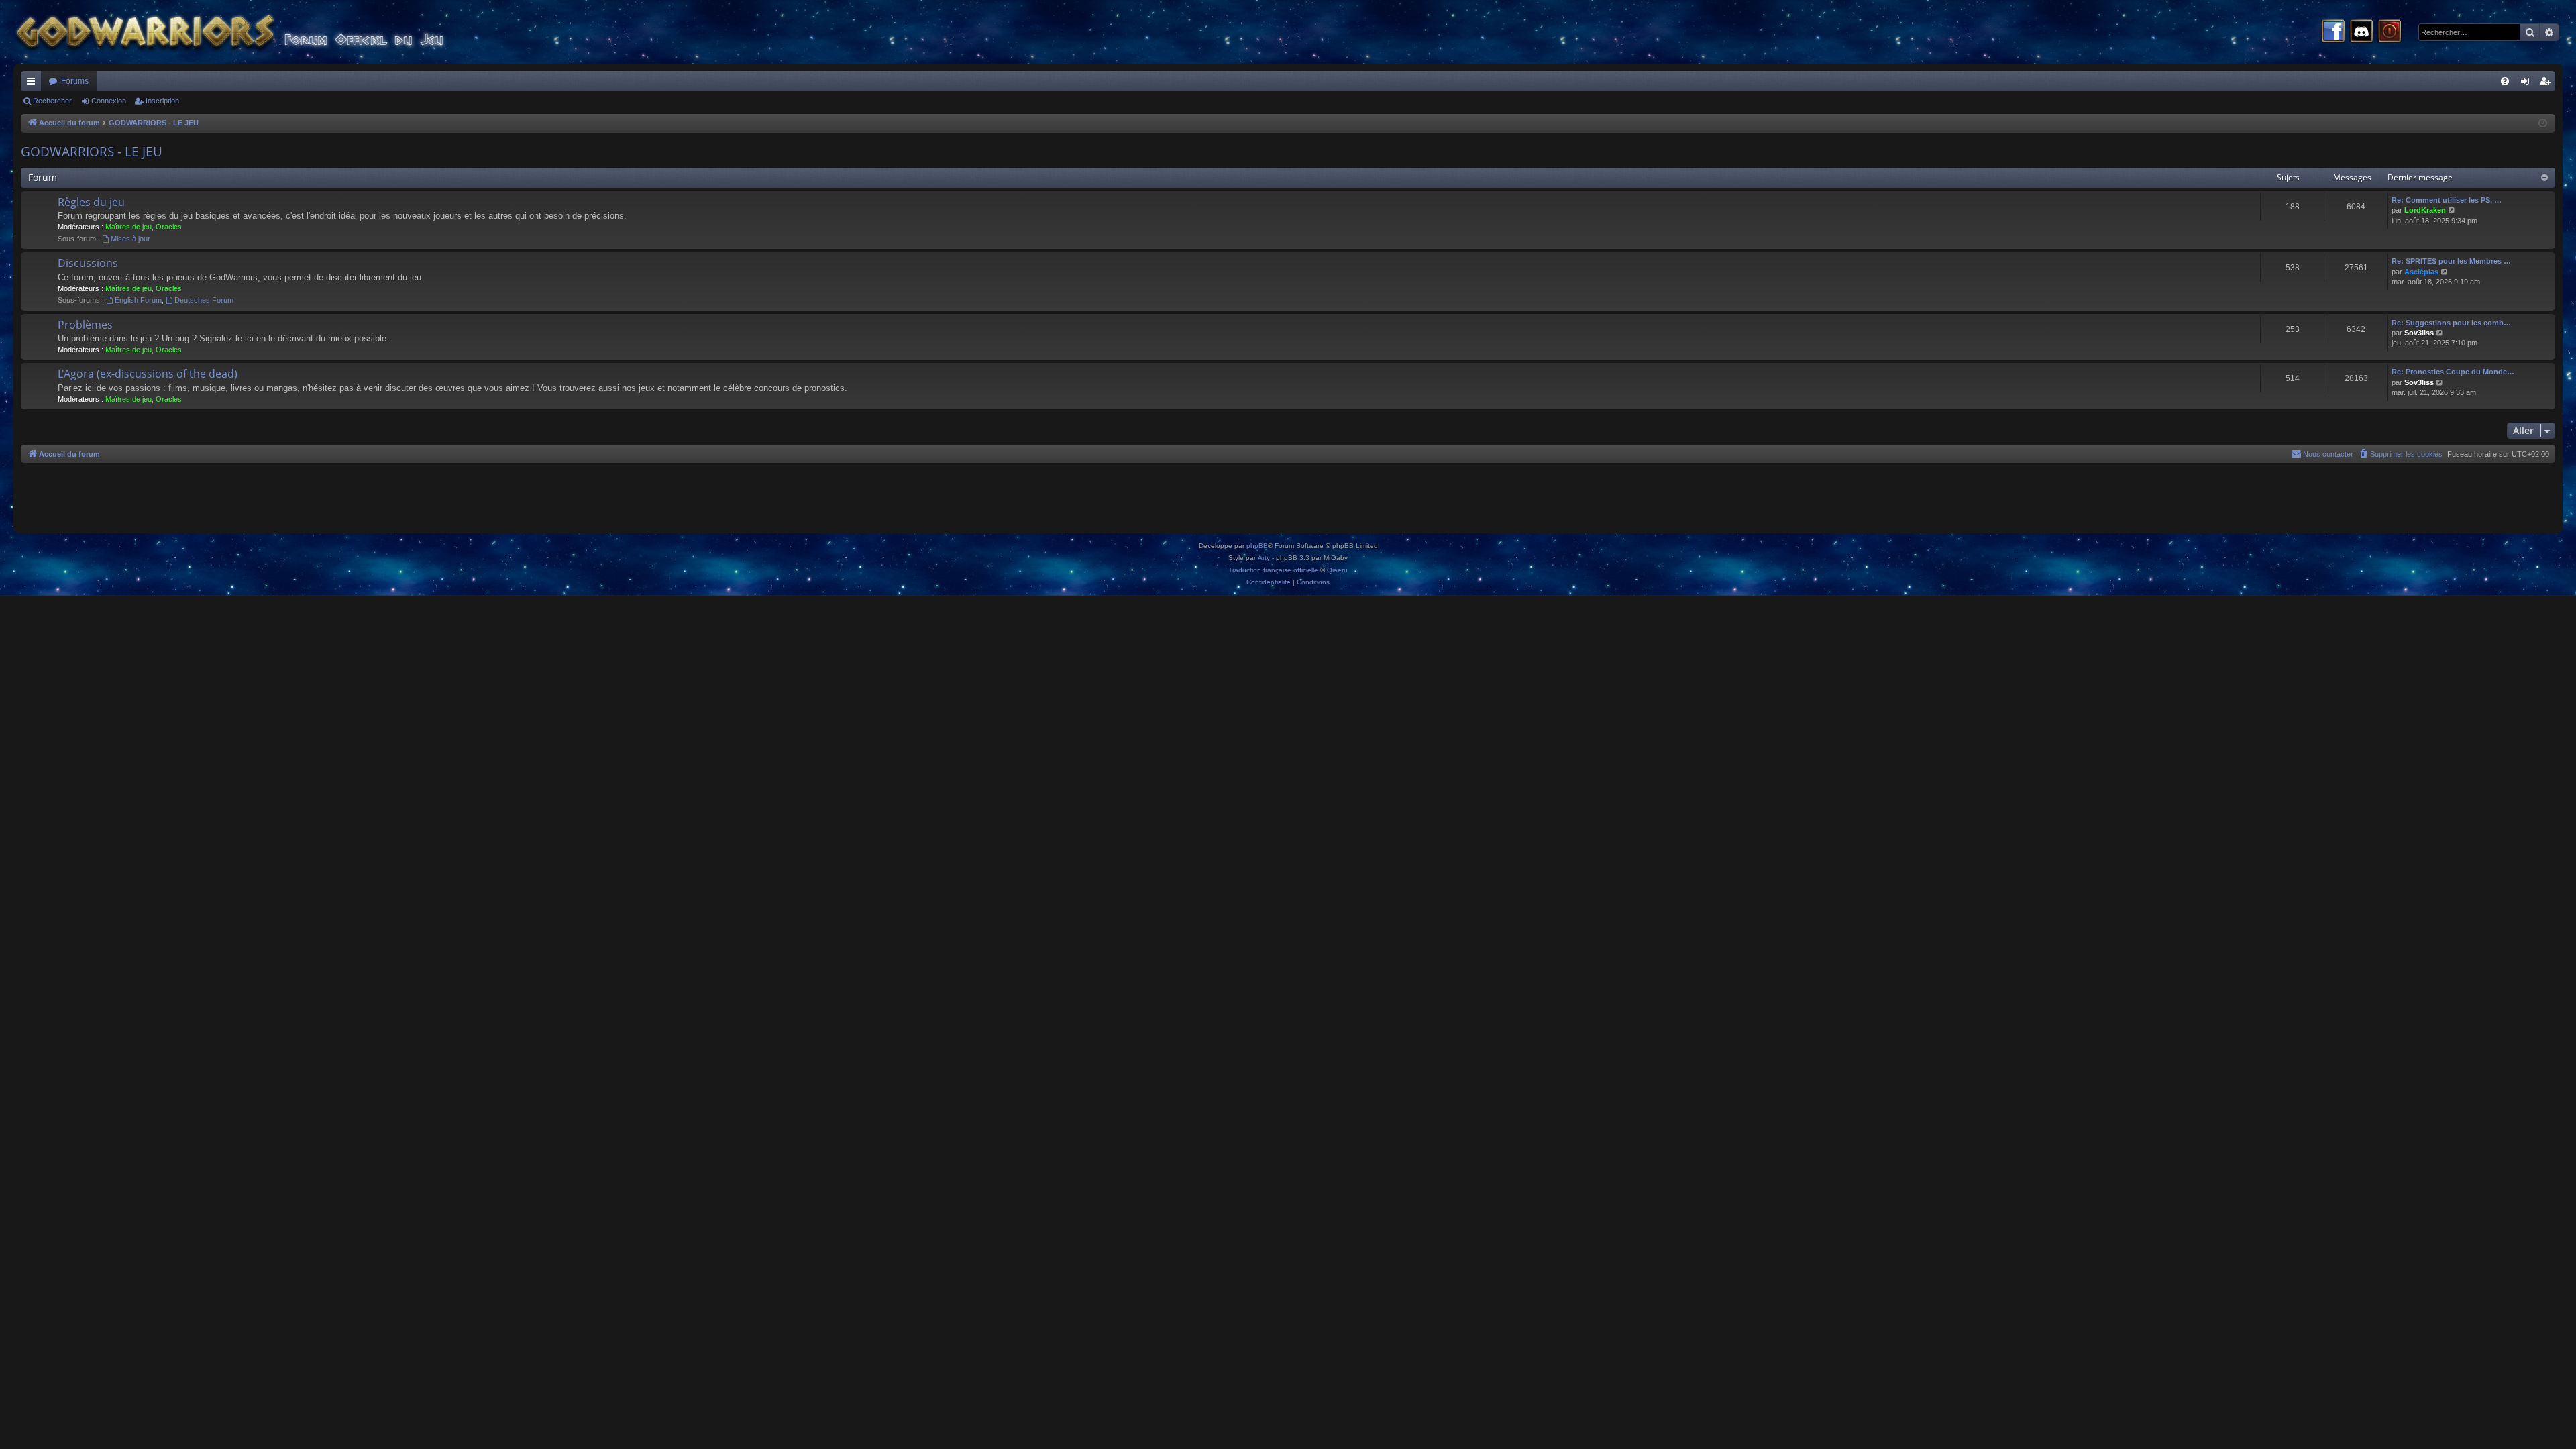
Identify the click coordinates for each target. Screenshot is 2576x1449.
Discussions (88, 263)
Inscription (162, 101)
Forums (75, 81)
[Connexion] (2390, 32)
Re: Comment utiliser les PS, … (2447, 200)
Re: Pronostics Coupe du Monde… (2453, 372)
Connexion (109, 101)
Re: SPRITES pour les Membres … (2451, 261)
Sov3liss (2419, 333)
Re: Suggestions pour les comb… (2451, 323)
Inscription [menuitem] (2548, 84)
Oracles (169, 227)
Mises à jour (130, 239)
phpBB (1257, 546)
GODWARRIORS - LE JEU (92, 152)
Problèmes (85, 325)
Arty (1264, 558)
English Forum (138, 300)
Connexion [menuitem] (2528, 84)
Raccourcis (34, 84)
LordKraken (2425, 210)
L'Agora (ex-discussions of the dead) (148, 374)
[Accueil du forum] (255, 32)
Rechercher (52, 101)
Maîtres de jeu (128, 227)
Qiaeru (1337, 570)
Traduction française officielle (1273, 570)
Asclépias (2421, 272)
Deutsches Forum (204, 300)
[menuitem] (2505, 81)
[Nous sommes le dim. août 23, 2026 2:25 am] (2543, 124)
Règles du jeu (91, 202)
